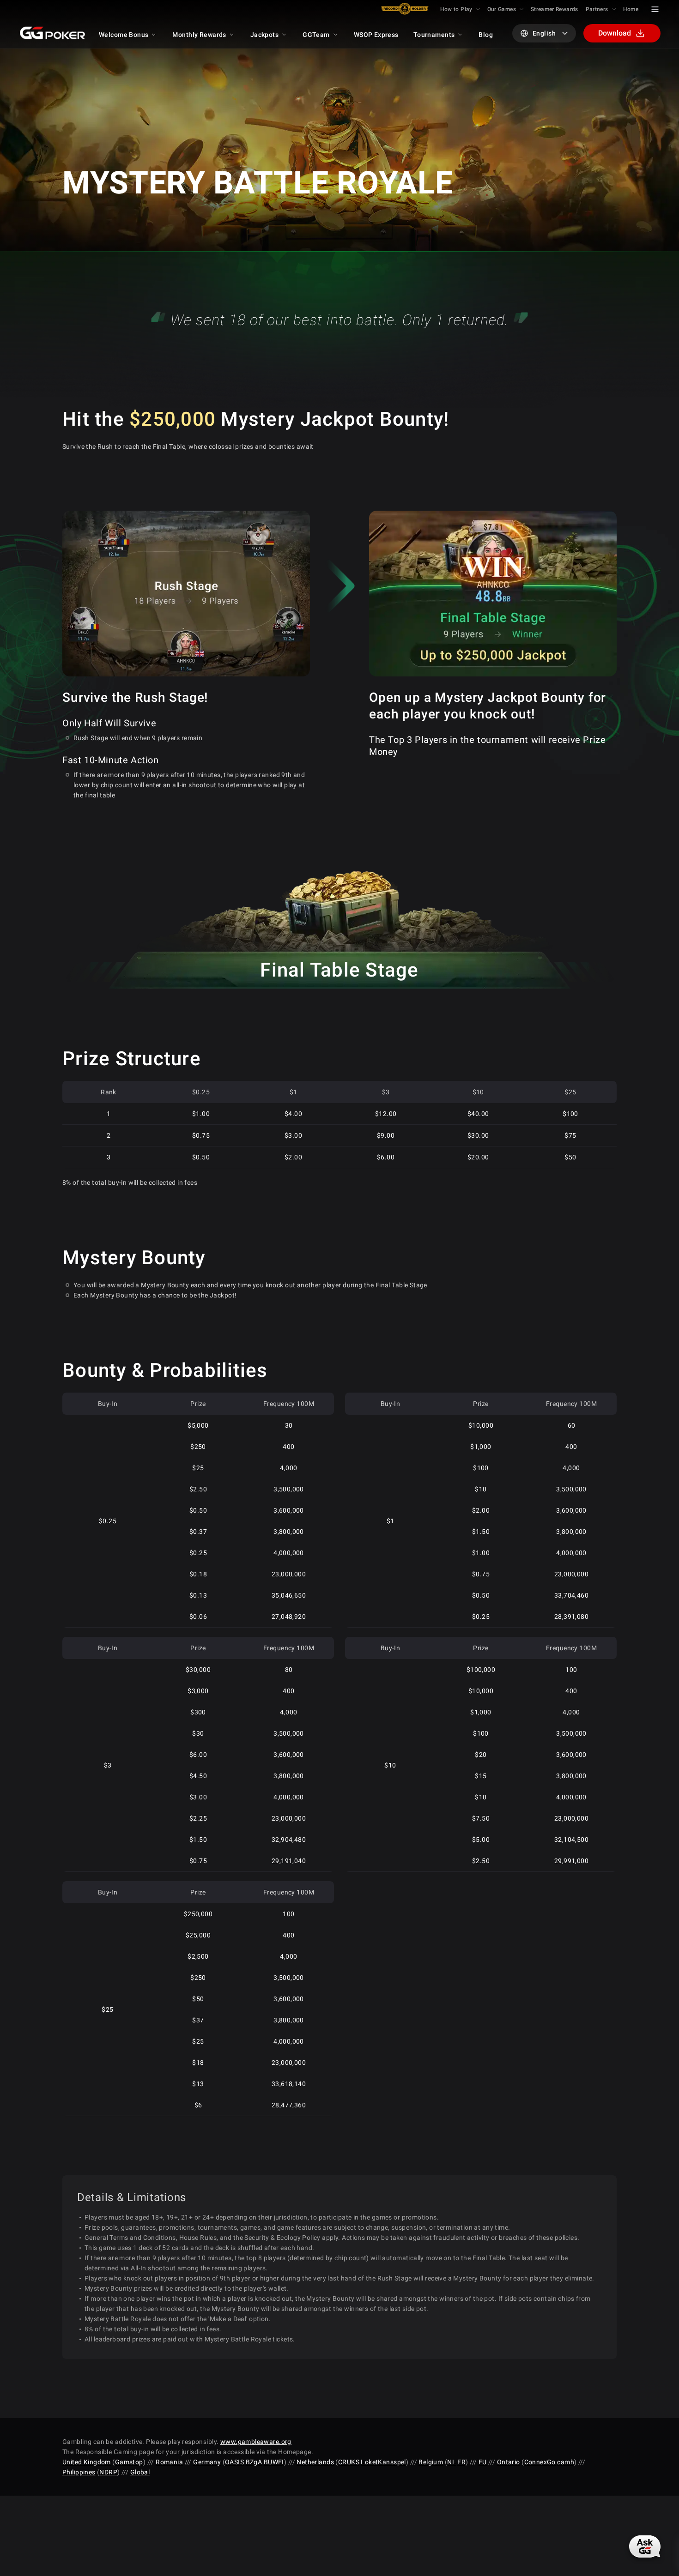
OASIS (234, 2462)
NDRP (108, 2472)
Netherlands (315, 2462)
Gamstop (129, 2462)
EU (483, 2462)
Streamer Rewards (555, 9)
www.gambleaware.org (256, 2442)
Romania (169, 2462)
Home (631, 9)
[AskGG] (645, 2546)
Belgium (431, 2462)
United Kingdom (87, 2462)
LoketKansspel (383, 2462)
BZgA (254, 2462)
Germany (207, 2462)
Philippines (79, 2472)
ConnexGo (540, 2462)
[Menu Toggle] (655, 9)
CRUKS (349, 2462)
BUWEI (274, 2462)
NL (452, 2462)
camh (566, 2462)
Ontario (509, 2462)
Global (140, 2472)
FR (461, 2462)
